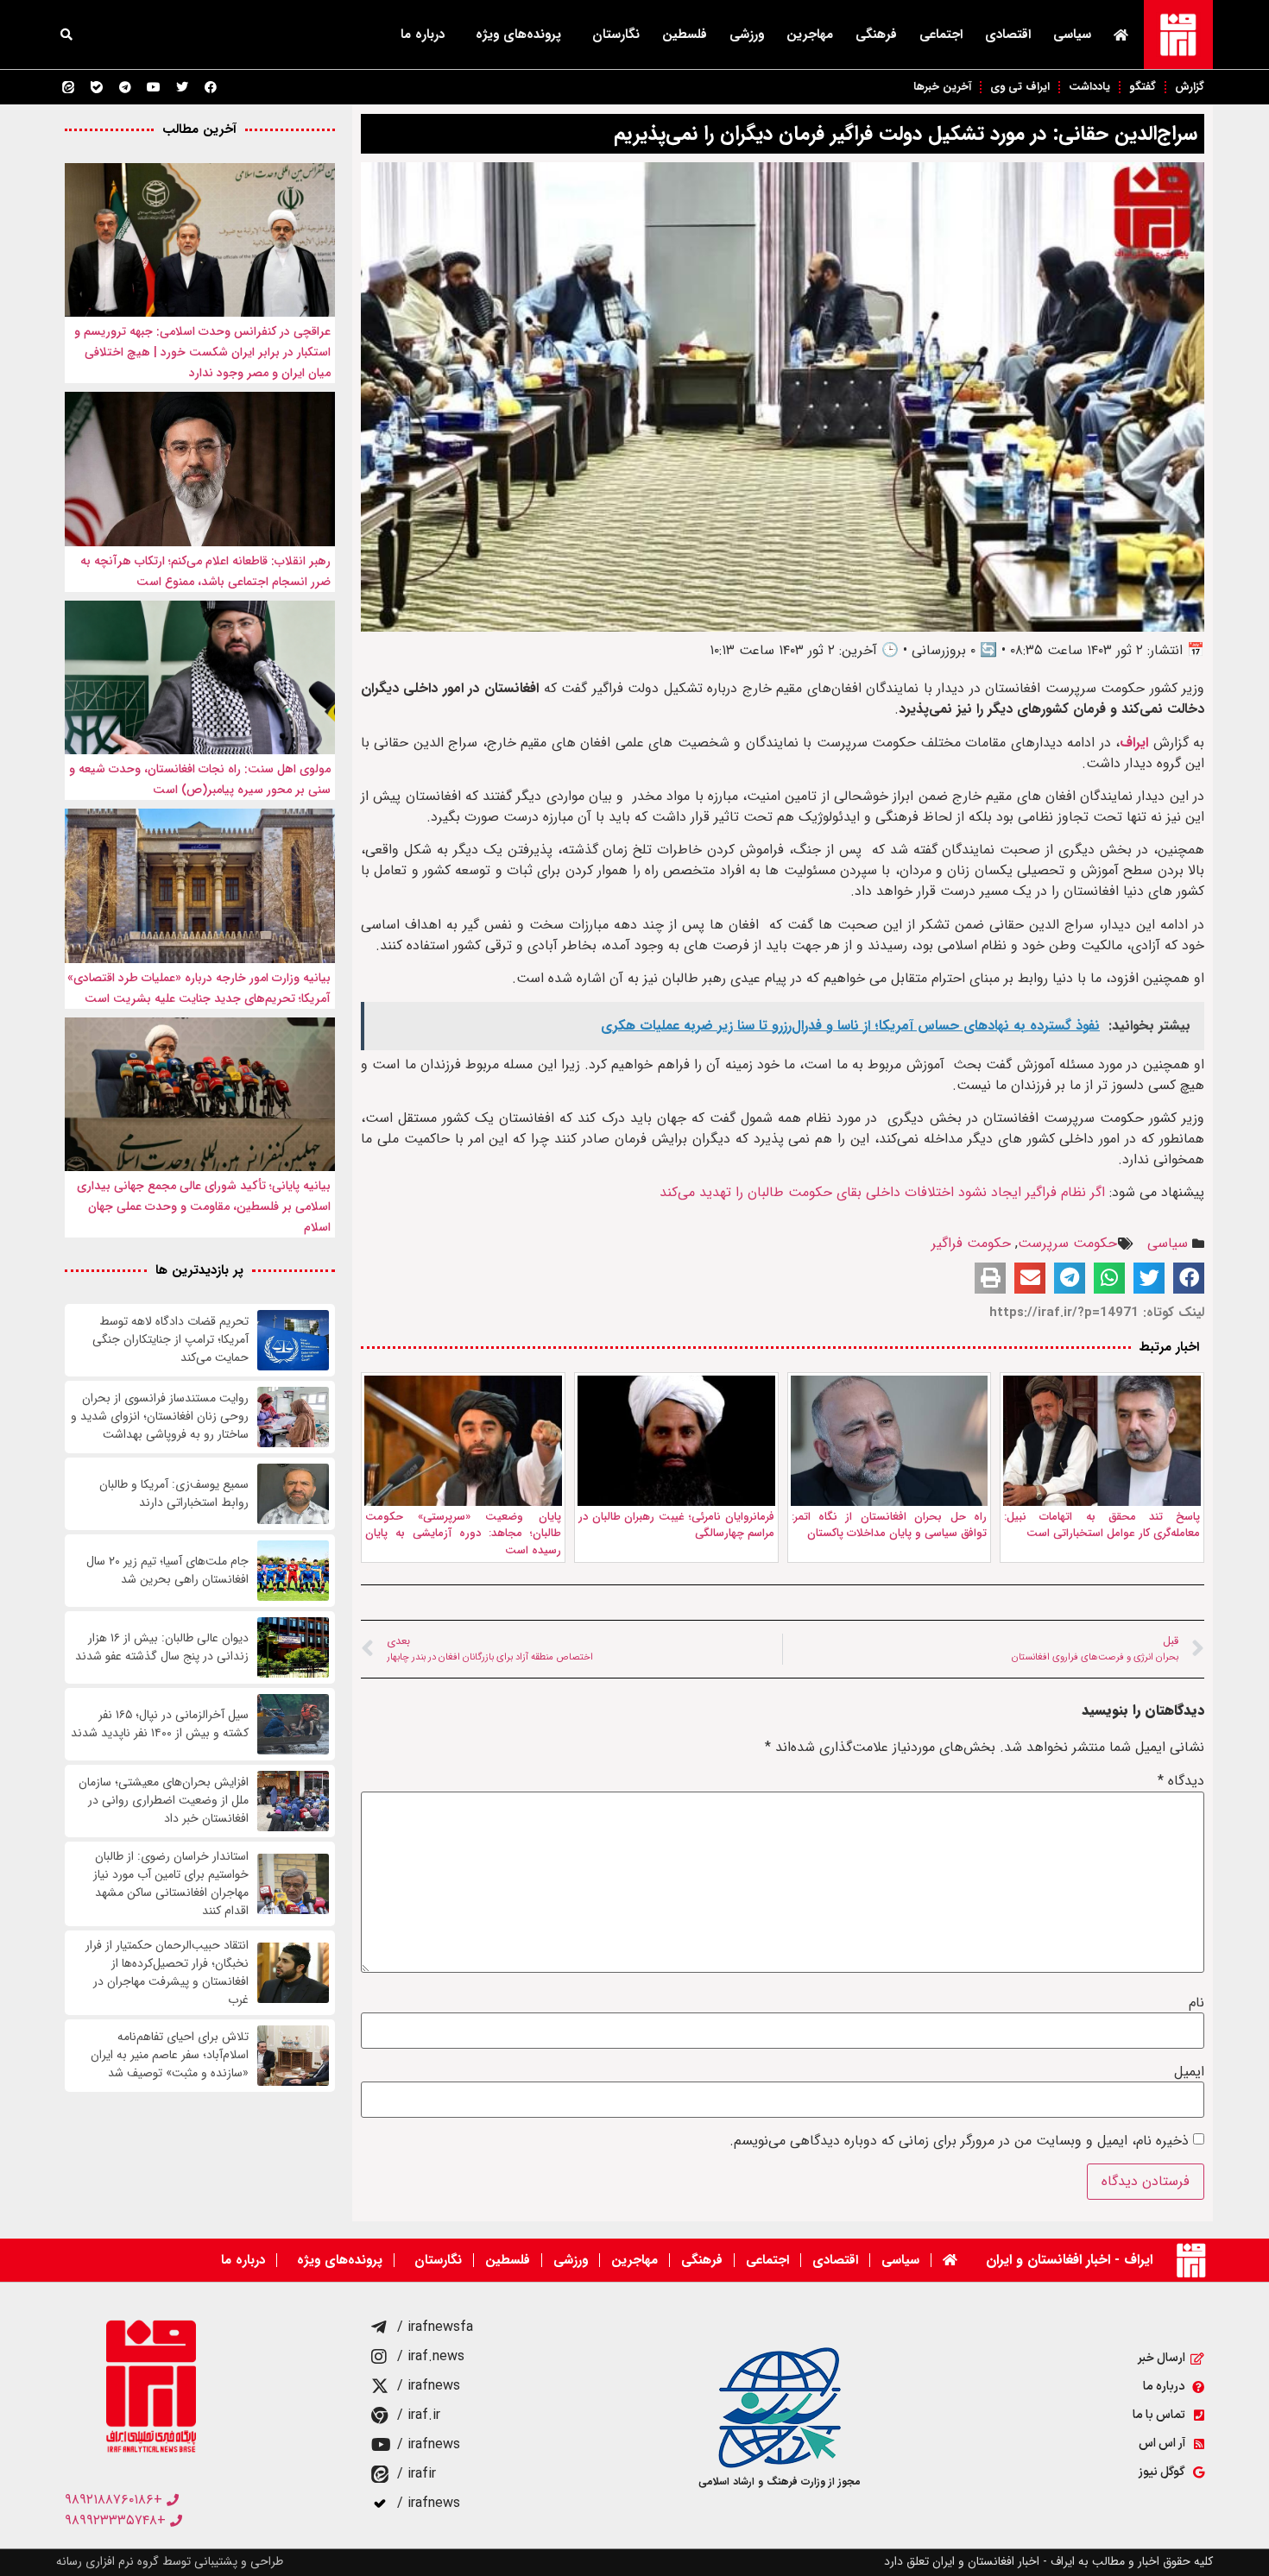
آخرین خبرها (942, 87)
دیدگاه (1181, 1781)
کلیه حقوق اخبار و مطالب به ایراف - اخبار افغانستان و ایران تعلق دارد (1048, 2561)
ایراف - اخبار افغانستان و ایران (1069, 2260)
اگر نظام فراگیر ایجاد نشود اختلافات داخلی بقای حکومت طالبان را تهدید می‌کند (882, 1192)
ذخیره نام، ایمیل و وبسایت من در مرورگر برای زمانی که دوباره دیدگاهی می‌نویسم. (959, 2141)
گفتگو (1143, 87)
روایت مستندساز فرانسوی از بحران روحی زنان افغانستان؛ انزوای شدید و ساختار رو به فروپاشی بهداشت (160, 1417)
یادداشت (1089, 87)
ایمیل (1189, 2072)
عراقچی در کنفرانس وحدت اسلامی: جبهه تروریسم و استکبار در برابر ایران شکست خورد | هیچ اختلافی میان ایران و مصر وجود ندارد (202, 352)
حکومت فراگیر (971, 1243)
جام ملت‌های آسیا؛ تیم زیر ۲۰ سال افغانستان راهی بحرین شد (167, 1571)
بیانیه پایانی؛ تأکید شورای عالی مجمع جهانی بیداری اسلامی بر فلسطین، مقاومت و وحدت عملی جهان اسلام (204, 1206)
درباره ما (423, 35)
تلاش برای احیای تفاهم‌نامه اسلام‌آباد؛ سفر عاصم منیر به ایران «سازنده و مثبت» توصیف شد (170, 2055)
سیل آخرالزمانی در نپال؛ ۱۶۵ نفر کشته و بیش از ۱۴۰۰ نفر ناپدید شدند (160, 1724)
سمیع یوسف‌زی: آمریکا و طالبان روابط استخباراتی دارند (174, 1494)
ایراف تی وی (1020, 87)
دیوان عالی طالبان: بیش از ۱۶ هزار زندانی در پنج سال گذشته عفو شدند (160, 1647)
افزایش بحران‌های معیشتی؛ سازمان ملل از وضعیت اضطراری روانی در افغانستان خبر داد (164, 1801)
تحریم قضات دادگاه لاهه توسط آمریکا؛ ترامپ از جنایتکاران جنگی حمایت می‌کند (170, 1340)
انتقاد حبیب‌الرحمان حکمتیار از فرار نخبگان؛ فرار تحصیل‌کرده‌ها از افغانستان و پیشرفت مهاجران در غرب (167, 1973)
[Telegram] (125, 87)
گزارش (1190, 87)
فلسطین (685, 35)
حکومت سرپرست (1067, 1243)
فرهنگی (876, 35)
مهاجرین (810, 35)
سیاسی (1072, 35)
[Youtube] (154, 87)
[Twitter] (182, 87)
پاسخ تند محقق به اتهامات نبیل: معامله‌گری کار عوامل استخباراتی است (1102, 1525)
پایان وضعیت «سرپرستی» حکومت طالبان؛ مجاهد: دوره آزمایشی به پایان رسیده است (463, 1534)
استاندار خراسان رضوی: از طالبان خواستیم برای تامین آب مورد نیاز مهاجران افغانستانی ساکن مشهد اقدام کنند (171, 1884)
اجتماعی (941, 35)
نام (1196, 2003)
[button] (66, 35)
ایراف (1134, 743)
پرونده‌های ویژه (518, 35)
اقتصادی (1008, 35)
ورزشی (747, 35)
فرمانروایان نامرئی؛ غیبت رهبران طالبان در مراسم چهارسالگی (676, 1525)
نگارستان (616, 35)
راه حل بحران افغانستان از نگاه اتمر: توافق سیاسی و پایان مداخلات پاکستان (890, 1525)
